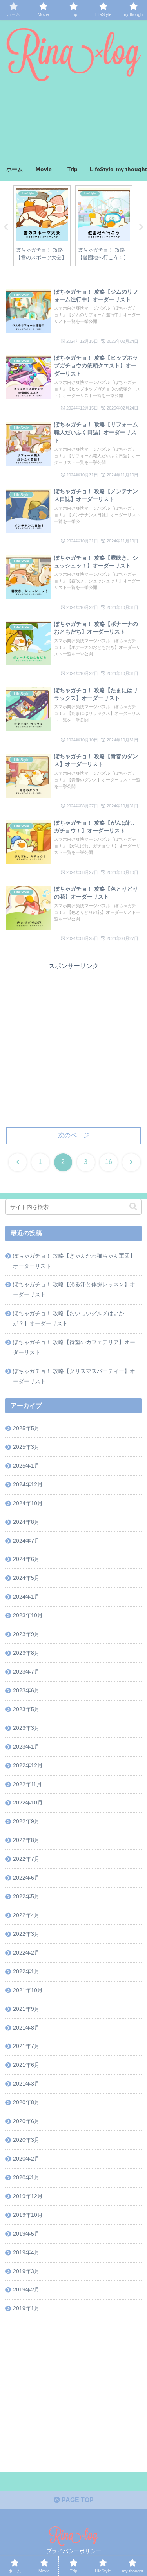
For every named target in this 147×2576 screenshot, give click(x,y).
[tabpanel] (42, 226)
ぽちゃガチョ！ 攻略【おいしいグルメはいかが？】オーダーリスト (69, 1318)
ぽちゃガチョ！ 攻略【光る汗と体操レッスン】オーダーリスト (74, 1289)
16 (109, 1162)
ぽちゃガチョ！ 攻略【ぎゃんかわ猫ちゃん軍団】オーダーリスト (74, 1261)
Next (141, 227)
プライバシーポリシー (74, 2551)
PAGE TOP (77, 2500)
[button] (133, 1207)
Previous (6, 227)
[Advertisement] (73, 123)
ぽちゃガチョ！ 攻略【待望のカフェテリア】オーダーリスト (74, 1347)
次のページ (74, 1135)
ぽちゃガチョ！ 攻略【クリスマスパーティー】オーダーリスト (74, 1376)
